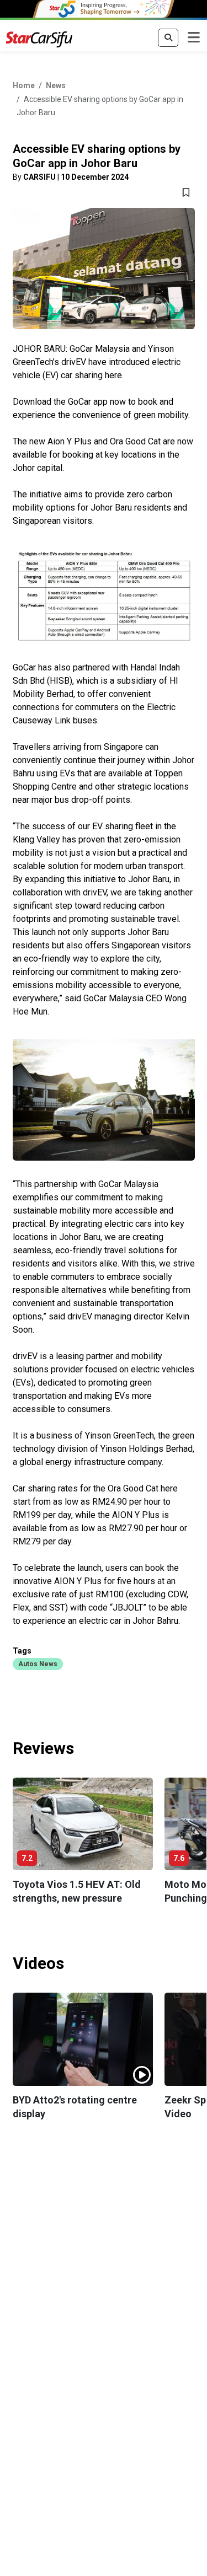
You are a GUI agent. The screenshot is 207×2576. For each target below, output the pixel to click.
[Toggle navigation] (194, 38)
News (56, 85)
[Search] (168, 38)
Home (24, 85)
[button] (38, 1663)
